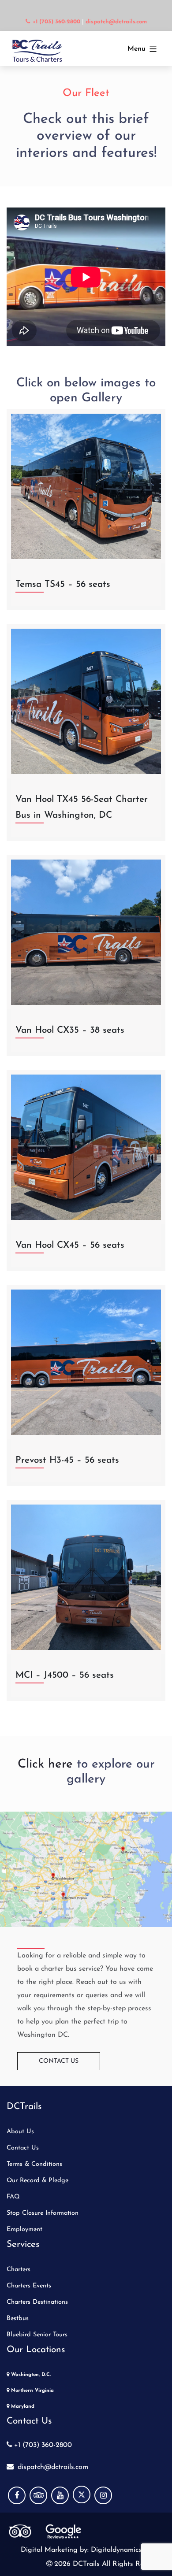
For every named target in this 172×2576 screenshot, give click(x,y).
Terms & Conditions (34, 2164)
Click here (45, 1764)
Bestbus (18, 2318)
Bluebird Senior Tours (37, 2335)
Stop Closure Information (43, 2213)
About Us (20, 2132)
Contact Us (59, 2061)
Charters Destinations (37, 2302)
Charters (19, 2270)
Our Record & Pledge (37, 2181)
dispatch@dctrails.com (52, 2467)
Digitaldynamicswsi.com (127, 2550)
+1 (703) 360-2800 (43, 2445)
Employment (24, 2229)
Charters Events (29, 2286)
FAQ (13, 2197)
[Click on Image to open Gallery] (86, 486)
